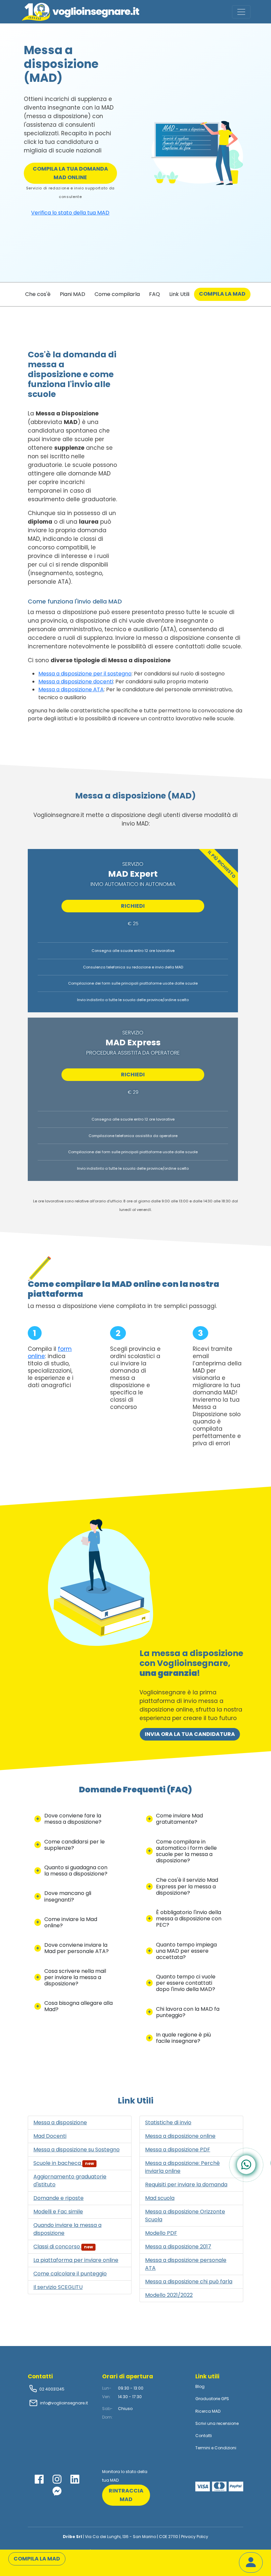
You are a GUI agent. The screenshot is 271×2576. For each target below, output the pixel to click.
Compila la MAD (222, 294)
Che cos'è (38, 294)
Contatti (204, 2436)
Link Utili (179, 294)
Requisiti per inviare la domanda (186, 2185)
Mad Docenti (50, 2136)
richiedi (133, 906)
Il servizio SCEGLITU (58, 2287)
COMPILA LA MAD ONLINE (70, 173)
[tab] (74, 1819)
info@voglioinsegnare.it (64, 2403)
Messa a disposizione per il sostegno (85, 674)
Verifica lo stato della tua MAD (70, 213)
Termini (203, 2448)
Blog (200, 2386)
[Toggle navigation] (241, 12)
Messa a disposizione (60, 2122)
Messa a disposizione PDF (178, 2150)
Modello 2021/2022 (169, 2295)
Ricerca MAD (208, 2411)
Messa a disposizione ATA (71, 689)
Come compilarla (117, 294)
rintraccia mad (126, 2495)
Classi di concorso (63, 2247)
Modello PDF (161, 2233)
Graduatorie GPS (212, 2399)
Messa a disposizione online (180, 2136)
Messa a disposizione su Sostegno (77, 2150)
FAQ (155, 294)
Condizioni (225, 2448)
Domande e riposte (58, 2198)
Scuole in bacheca (64, 2163)
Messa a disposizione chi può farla (189, 2282)
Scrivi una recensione (217, 2423)
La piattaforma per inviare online (76, 2260)
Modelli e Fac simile (58, 2212)
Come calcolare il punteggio (70, 2274)
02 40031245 (51, 2389)
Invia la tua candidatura (190, 1734)
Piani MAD (73, 294)
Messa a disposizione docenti (76, 682)
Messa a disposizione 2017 (178, 2247)
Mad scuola (160, 2198)
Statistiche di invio (168, 2122)
